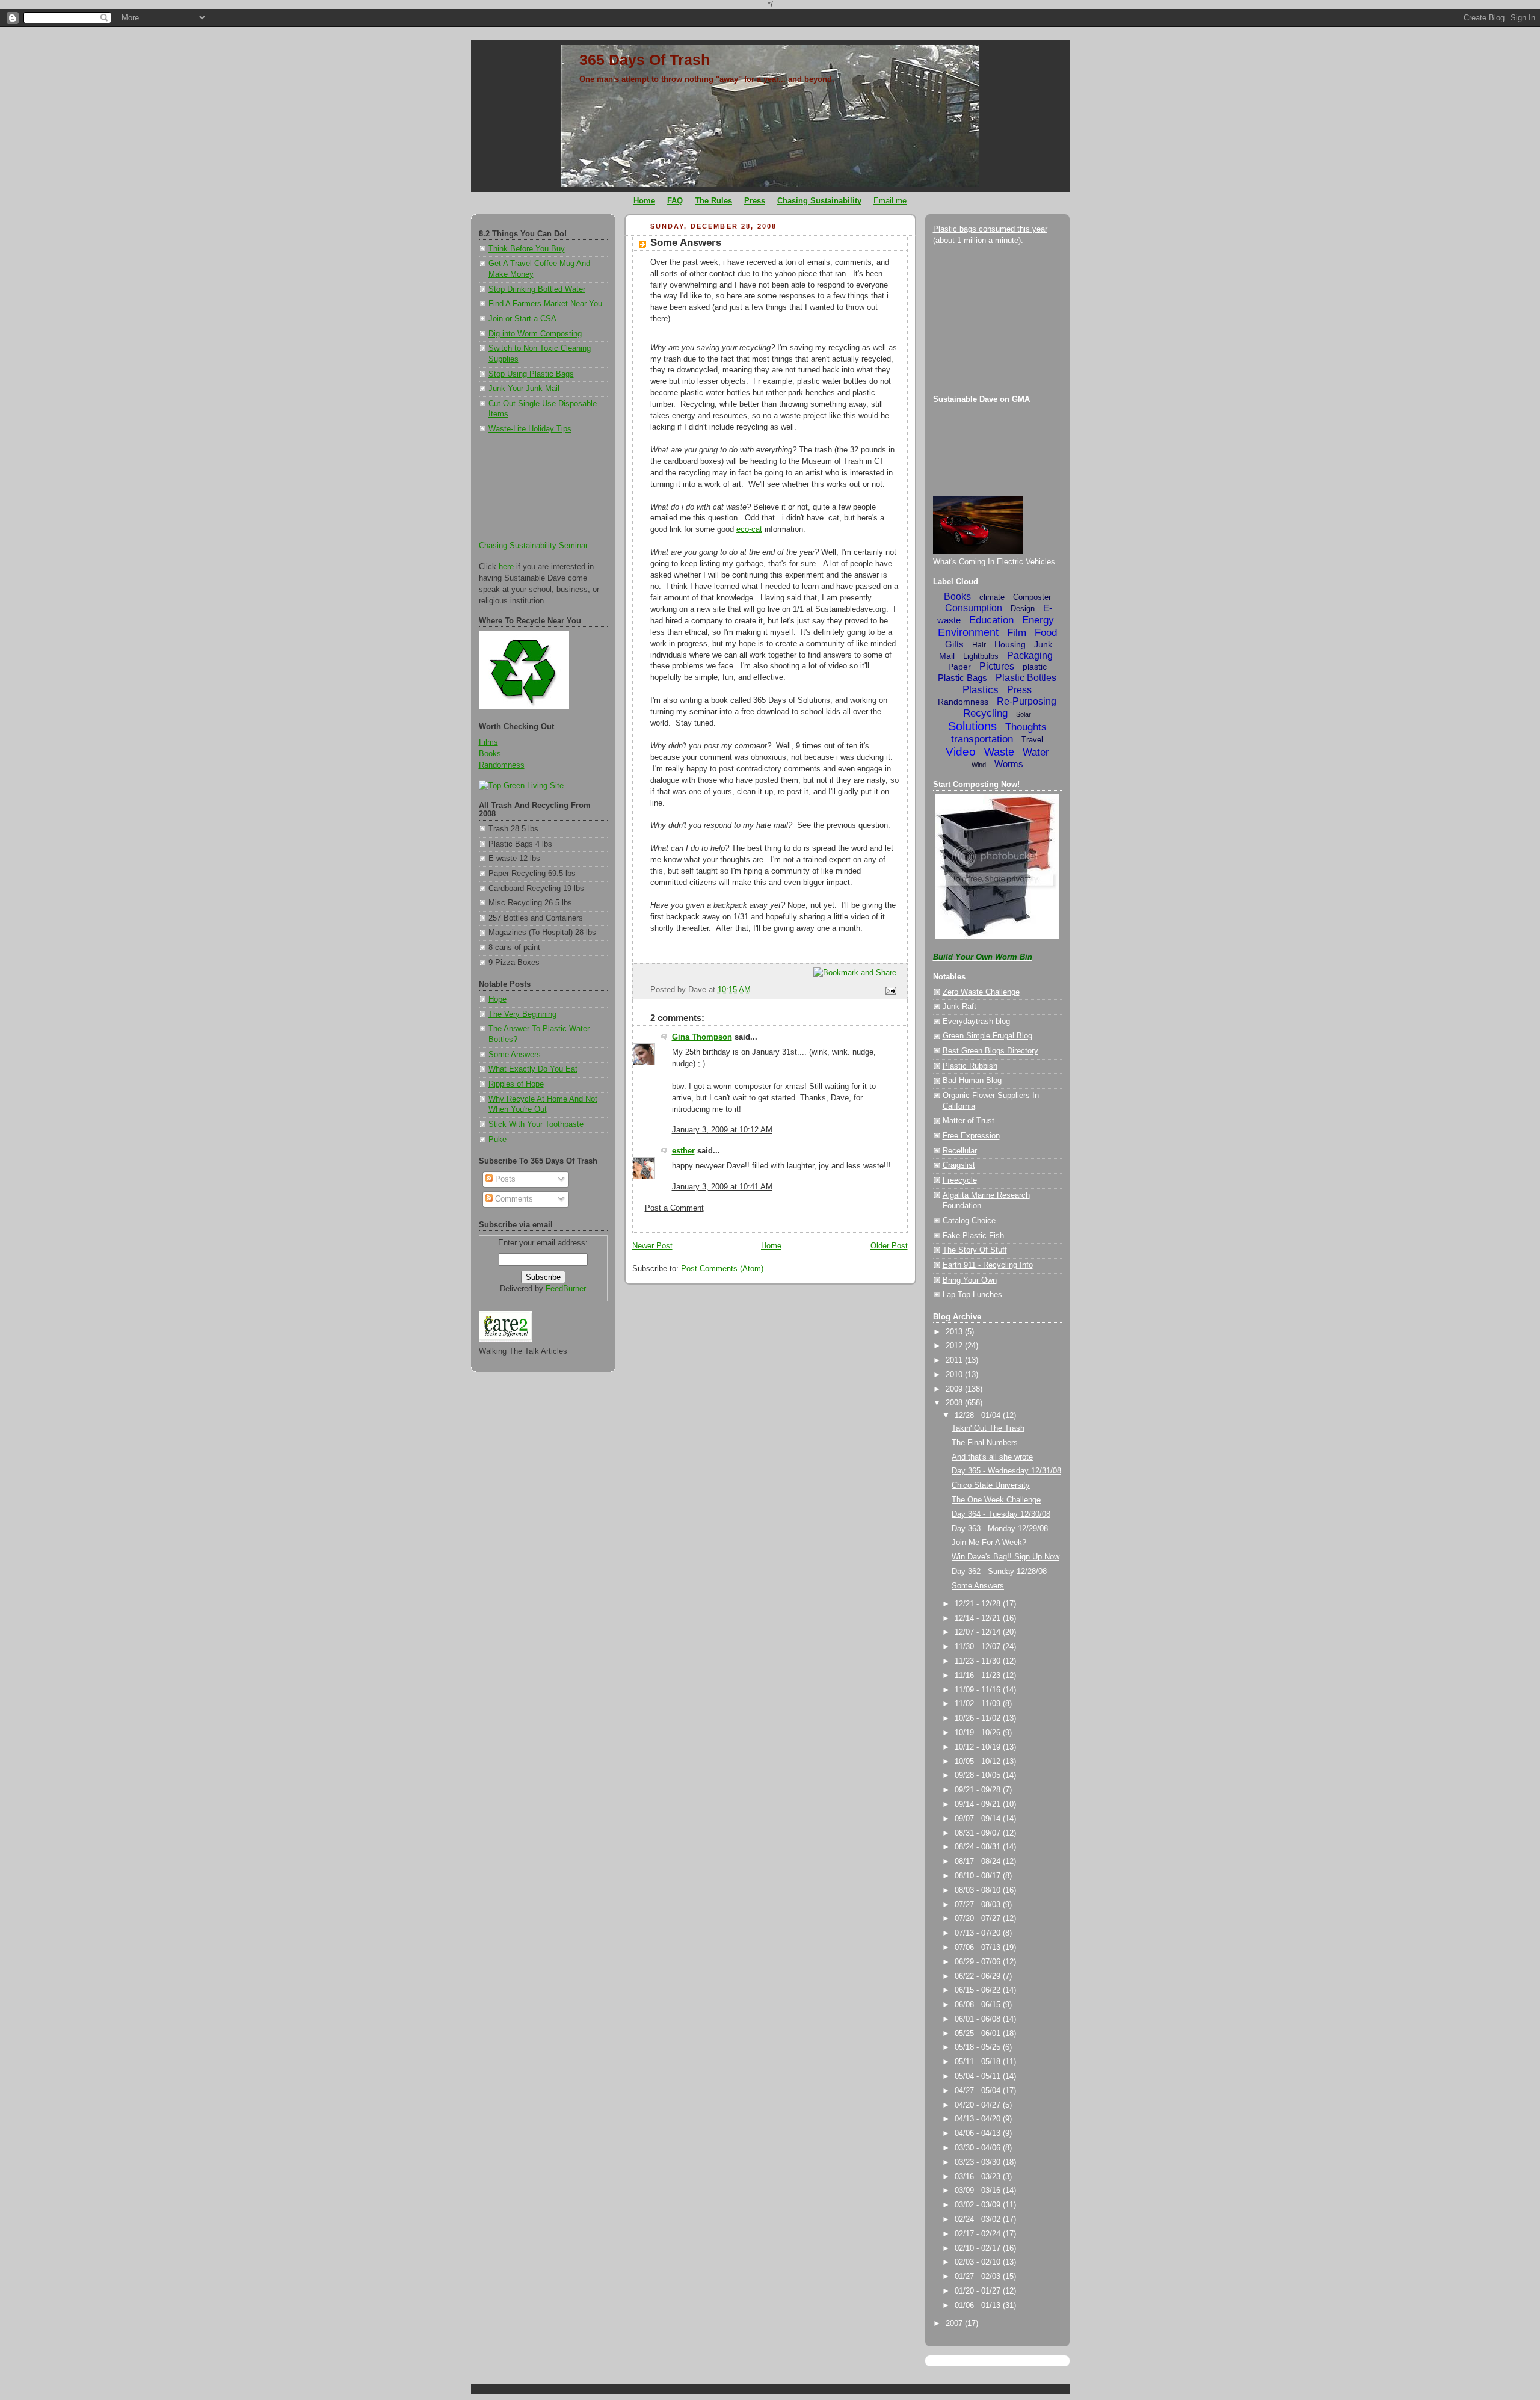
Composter (1032, 597)
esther (683, 1151)
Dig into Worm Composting (535, 334)
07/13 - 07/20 (979, 1933)
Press (1019, 690)
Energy (1038, 620)
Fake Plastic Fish (973, 1236)
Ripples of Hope (516, 1084)
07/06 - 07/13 (979, 1948)
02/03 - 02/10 (979, 2262)
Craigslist (959, 1165)
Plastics (981, 690)
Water (1036, 752)
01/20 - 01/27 (979, 2291)
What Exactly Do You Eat (533, 1069)
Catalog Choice (969, 1221)
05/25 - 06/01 (979, 2034)
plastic (1035, 667)
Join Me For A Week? (989, 1543)
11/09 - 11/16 (979, 1690)
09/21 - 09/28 (979, 1790)
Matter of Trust (969, 1121)
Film (1017, 633)
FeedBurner (566, 1289)
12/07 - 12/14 (979, 1632)
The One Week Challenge (996, 1500)
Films (488, 742)
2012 (955, 1346)
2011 (955, 1360)
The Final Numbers (985, 1443)
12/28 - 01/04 (979, 1416)
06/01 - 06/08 (979, 2019)
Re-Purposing (1027, 701)
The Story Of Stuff (975, 1250)
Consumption (974, 608)
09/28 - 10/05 (979, 1775)
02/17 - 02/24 (979, 2234)
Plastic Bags (962, 678)
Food (1046, 633)
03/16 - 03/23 (979, 2177)
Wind (979, 765)
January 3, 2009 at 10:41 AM (722, 1187)
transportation (982, 739)
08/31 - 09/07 (979, 1833)
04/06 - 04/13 (979, 2133)
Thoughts (1026, 727)
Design (1023, 609)
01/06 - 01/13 (979, 2306)
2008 (955, 1403)
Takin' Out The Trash (988, 1428)
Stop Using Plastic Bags (531, 374)
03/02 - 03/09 (979, 2205)
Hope (497, 999)
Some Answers (515, 1055)
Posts (504, 1179)
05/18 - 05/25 (979, 2047)
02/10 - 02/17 (979, 2248)
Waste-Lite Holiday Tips (530, 429)
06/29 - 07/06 (979, 1962)
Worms (1009, 764)
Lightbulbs (981, 656)
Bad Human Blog (972, 1081)
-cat (749, 529)
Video (961, 752)
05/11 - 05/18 (979, 2062)
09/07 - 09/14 (979, 1819)
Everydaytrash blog (976, 1022)
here (506, 567)
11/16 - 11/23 (979, 1676)
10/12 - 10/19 (979, 1747)
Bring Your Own (970, 1280)
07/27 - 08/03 (979, 1905)
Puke (497, 1140)
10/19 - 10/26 (979, 1733)
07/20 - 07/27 (979, 1919)
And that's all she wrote (992, 1457)
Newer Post (652, 1246)
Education (991, 620)
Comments (513, 1199)
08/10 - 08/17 (979, 1876)
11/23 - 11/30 (979, 1661)
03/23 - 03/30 (979, 2162)
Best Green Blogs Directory (990, 1051)
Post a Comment (674, 1208)
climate (992, 597)
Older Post (889, 1246)
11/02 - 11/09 (979, 1704)
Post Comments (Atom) (722, 1269)
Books (490, 754)
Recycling (985, 713)
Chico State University (991, 1485)
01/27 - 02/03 (979, 2277)
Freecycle (960, 1180)
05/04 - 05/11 (979, 2076)
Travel (1032, 740)
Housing (1010, 644)
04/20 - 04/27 (979, 2105)
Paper (959, 667)
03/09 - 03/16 (979, 2191)
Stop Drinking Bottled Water (537, 289)
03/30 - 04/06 (979, 2148)
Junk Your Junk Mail (524, 389)
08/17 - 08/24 (979, 1862)
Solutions (972, 726)
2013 (955, 1332)
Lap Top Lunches (972, 1295)
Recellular (960, 1151)
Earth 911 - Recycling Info (988, 1265)
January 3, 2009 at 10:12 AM (722, 1130)
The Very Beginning (522, 1014)
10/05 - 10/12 (979, 1762)
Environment (968, 632)
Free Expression (971, 1136)
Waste (999, 752)
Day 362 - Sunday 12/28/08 (999, 1572)
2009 (955, 1389)
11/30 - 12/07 (979, 1647)
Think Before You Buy (527, 249)
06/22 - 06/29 (979, 1976)
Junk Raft (959, 1007)
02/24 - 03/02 (979, 2220)
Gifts (954, 644)
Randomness (502, 765)
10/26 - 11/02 (979, 1718)
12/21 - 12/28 (979, 1604)
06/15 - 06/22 (979, 1990)
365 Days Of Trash (645, 60)
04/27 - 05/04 (979, 2091)
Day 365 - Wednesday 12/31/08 (1006, 1471)
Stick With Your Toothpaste (536, 1124)
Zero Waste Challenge (981, 992)
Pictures (997, 666)
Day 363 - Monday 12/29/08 (1000, 1529)
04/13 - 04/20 (979, 2119)
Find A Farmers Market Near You (545, 304)
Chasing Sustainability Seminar (533, 546)
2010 (955, 1375)
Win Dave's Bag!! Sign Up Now (1006, 1557)
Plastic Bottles (1026, 678)
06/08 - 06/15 (979, 2005)
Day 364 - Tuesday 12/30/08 (1001, 1514)
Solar (1024, 714)
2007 (955, 2324)
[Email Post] (889, 990)
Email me (890, 201)
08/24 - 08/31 (979, 1847)
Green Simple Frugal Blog (987, 1036)
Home (771, 1246)
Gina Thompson (702, 1037)
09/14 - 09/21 (979, 1804)
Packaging (1030, 656)
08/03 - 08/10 (979, 1890)
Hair (979, 645)
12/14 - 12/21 (979, 1618)
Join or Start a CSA (522, 319)
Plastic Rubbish (970, 1066)
